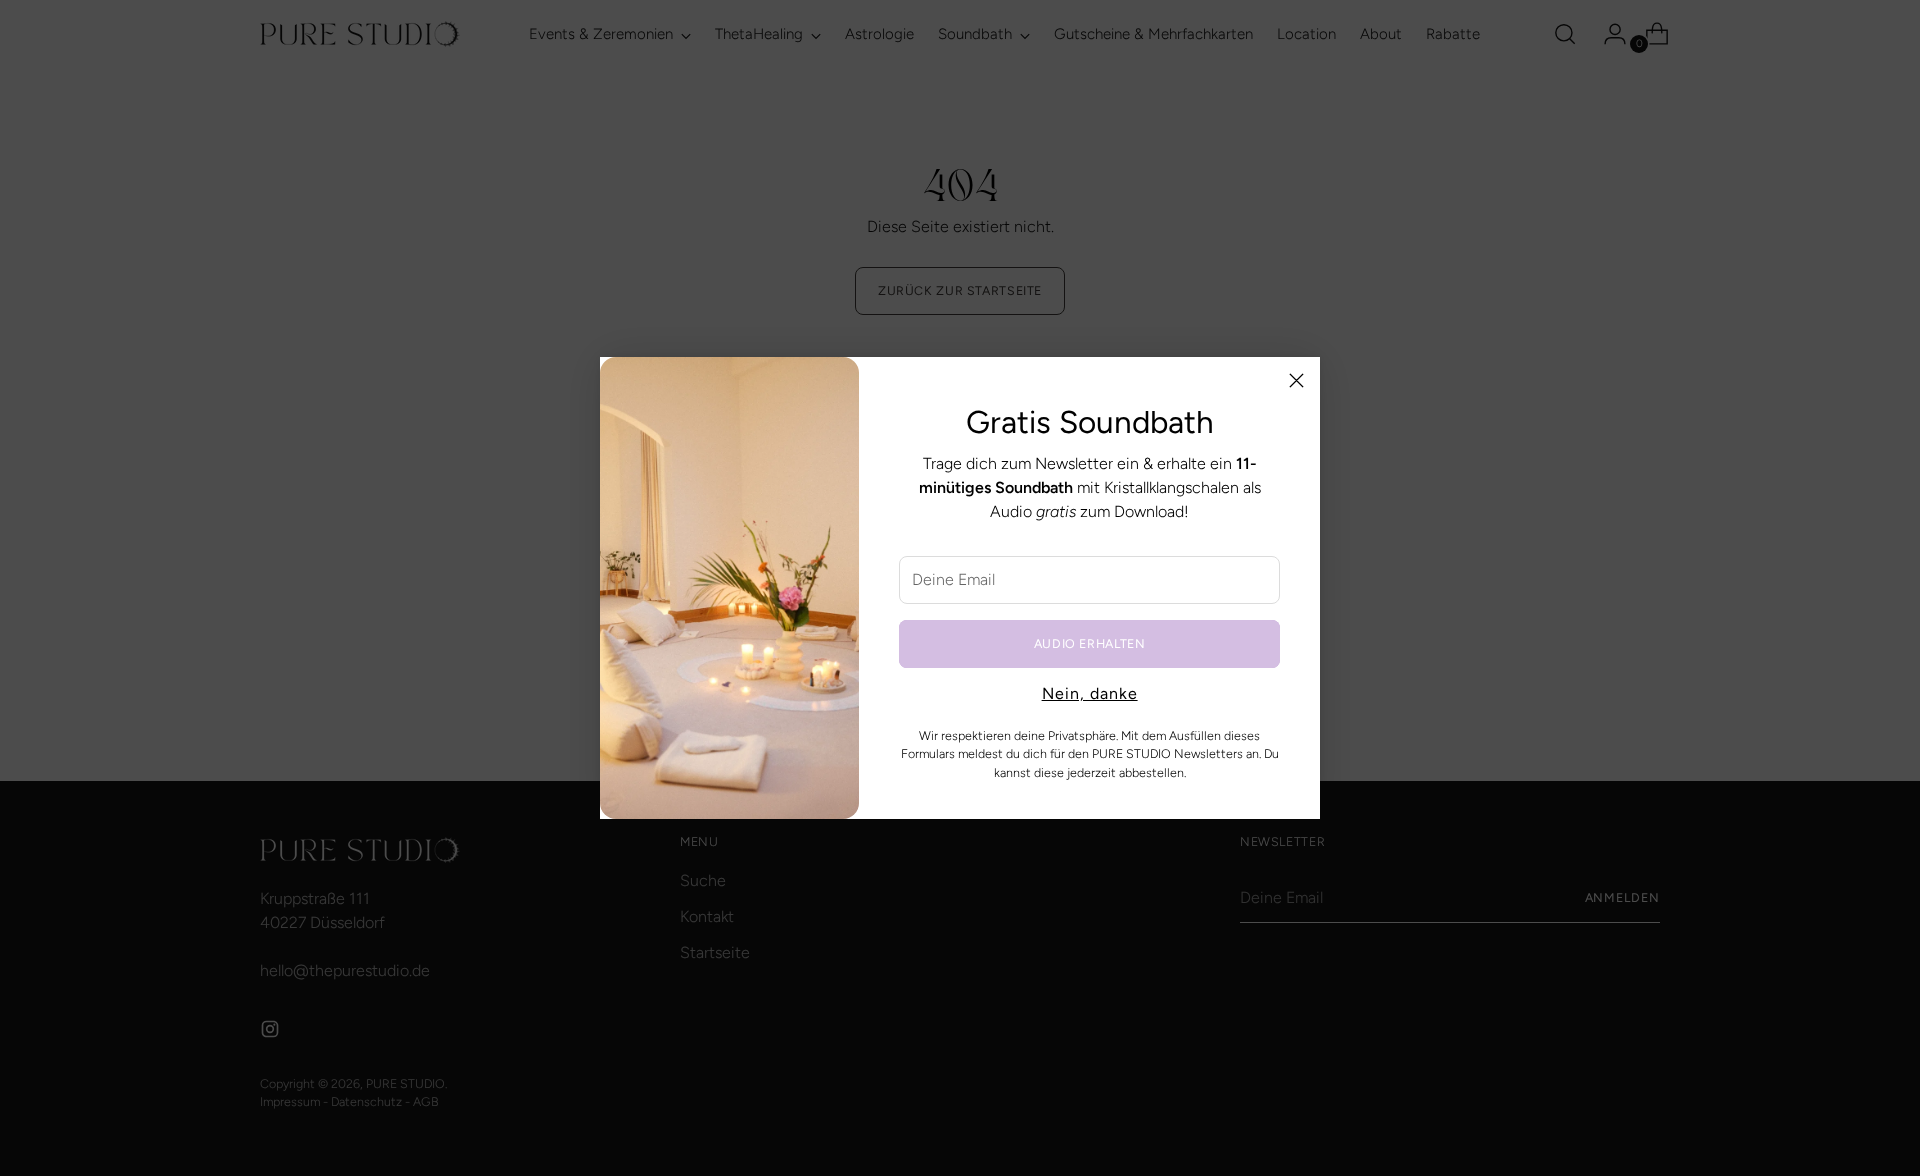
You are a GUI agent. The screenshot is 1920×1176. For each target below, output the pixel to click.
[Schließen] (1296, 380)
